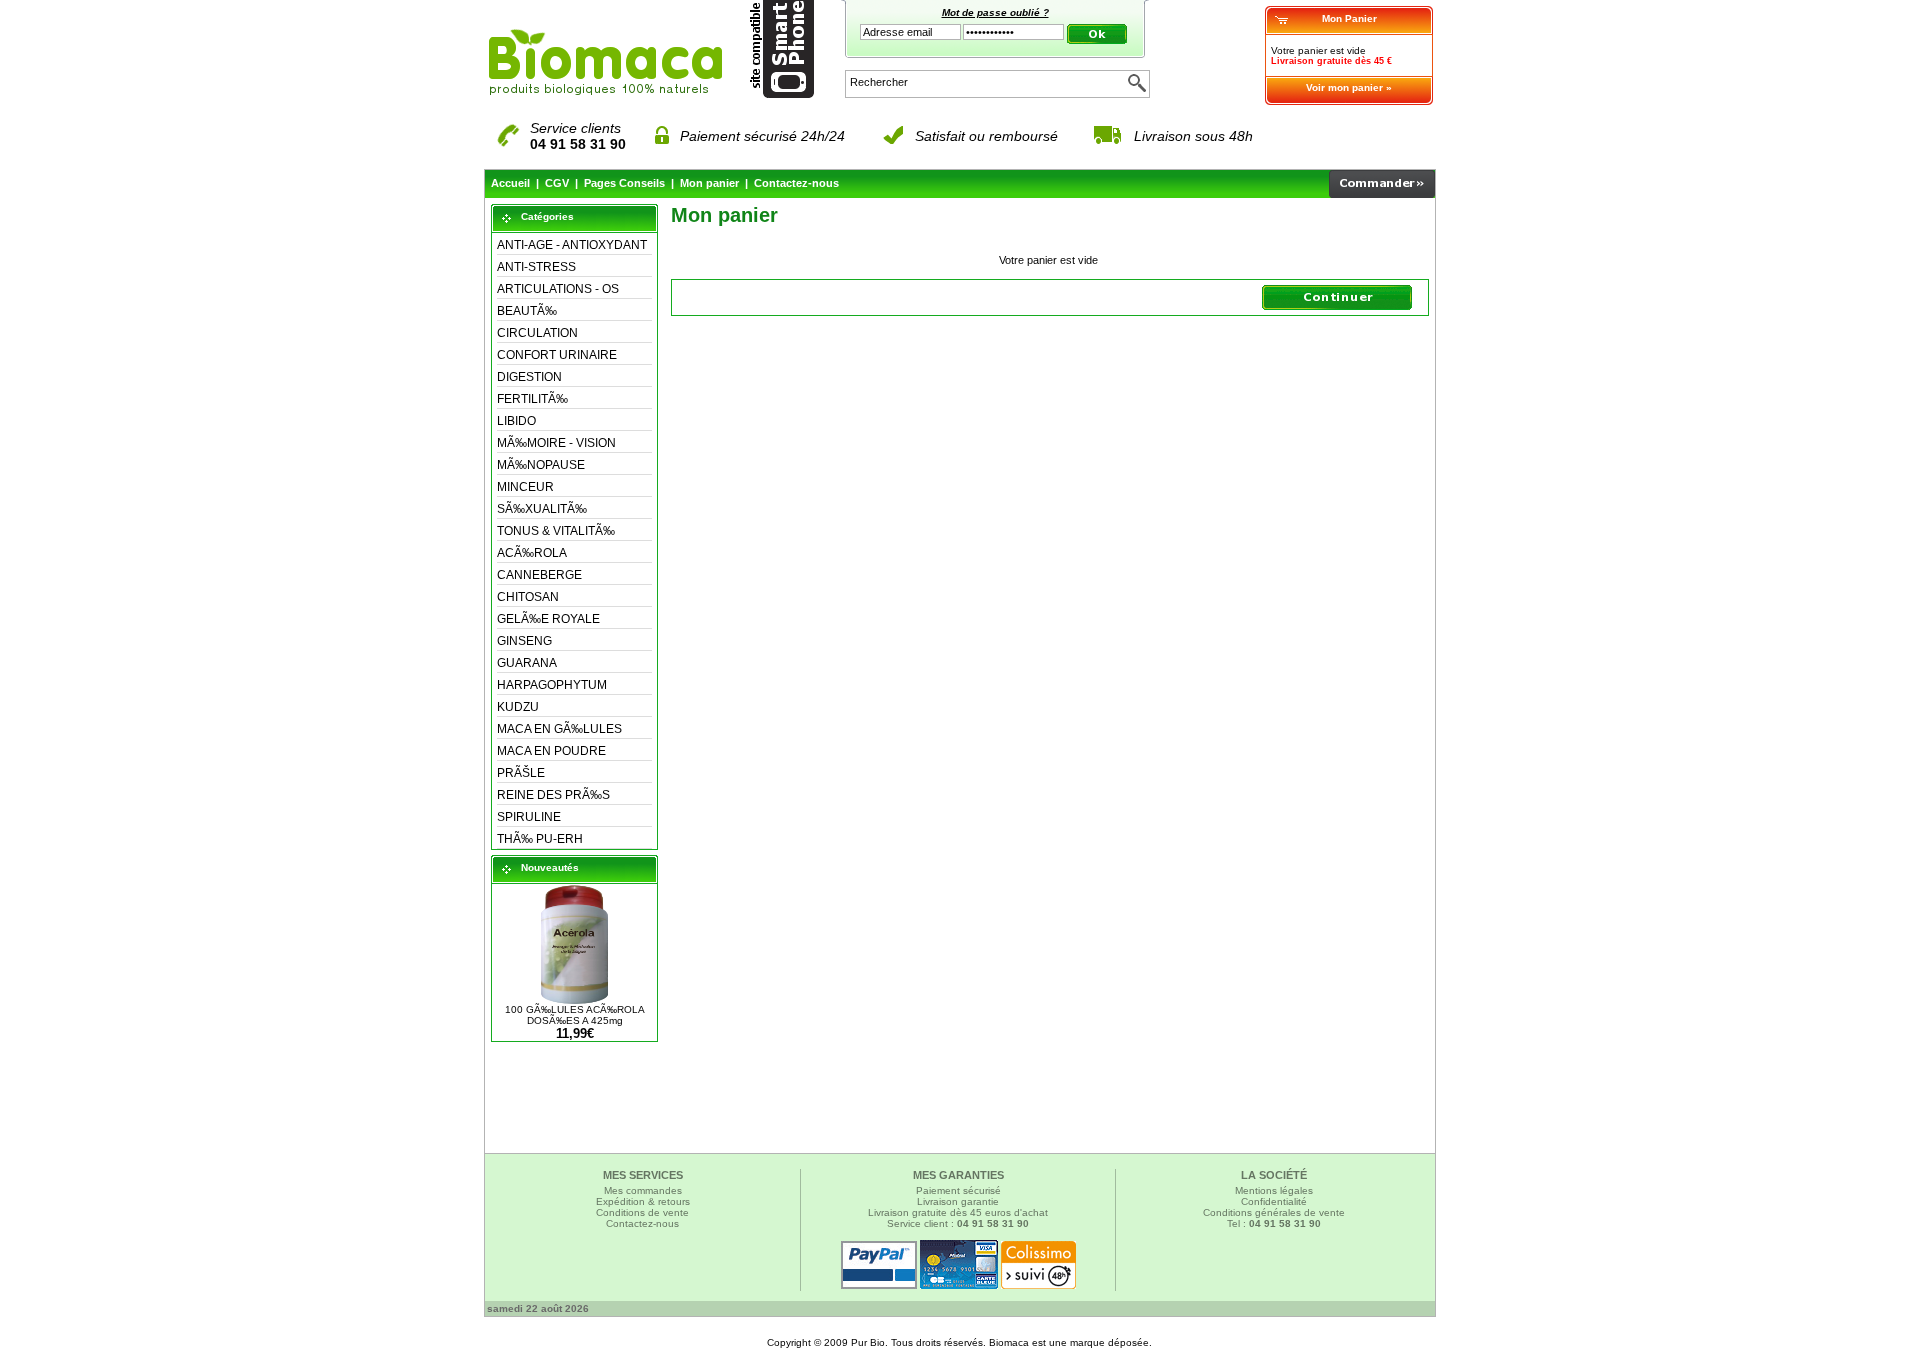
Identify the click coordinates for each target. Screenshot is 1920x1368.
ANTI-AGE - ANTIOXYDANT (572, 245)
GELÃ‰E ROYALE (548, 619)
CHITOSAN (528, 597)
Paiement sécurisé (958, 1190)
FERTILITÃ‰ (532, 399)
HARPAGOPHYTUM (552, 685)
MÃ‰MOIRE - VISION (556, 443)
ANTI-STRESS (536, 267)
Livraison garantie (958, 1201)
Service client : (958, 1223)
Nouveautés (550, 867)
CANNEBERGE (539, 575)
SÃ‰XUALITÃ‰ (542, 509)
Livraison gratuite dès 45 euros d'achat (958, 1212)
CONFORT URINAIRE (557, 355)
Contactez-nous (796, 183)
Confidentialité (1274, 1201)
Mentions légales (1274, 1190)
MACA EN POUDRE (551, 751)
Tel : (1274, 1223)
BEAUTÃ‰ (527, 311)
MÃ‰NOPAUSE (541, 465)
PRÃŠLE (521, 773)
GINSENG (524, 641)
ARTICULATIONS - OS (558, 289)
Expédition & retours (643, 1201)
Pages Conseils (624, 183)
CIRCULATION (537, 333)
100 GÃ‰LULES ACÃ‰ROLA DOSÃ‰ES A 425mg (575, 1015)
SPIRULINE (529, 817)
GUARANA (527, 663)
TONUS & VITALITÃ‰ (556, 531)
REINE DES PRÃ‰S (553, 795)
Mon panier (709, 183)
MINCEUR (525, 487)
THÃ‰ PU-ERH (540, 839)
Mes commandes (643, 1190)
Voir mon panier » (1349, 87)
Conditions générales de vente (1274, 1212)
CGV (557, 183)
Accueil (510, 183)
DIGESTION (529, 377)
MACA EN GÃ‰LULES (559, 729)
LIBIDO (516, 421)
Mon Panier (1349, 18)
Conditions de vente (642, 1212)
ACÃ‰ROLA (532, 553)
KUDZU (518, 707)
